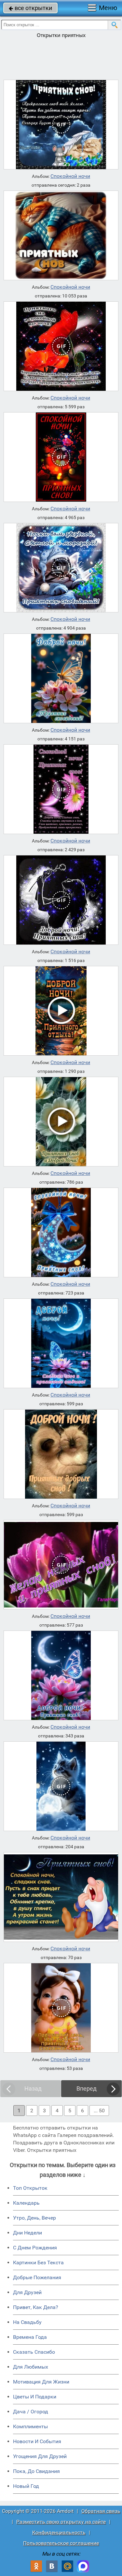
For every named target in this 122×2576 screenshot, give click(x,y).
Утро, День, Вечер (34, 2218)
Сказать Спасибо (34, 2352)
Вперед (87, 2089)
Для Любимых (31, 2367)
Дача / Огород (31, 2412)
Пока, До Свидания (36, 2471)
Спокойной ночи (70, 176)
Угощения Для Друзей (40, 2456)
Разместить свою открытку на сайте (61, 2522)
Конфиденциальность (59, 2532)
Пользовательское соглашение (61, 2543)
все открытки (30, 8)
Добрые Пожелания (37, 2277)
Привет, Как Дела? (36, 2307)
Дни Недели (27, 2233)
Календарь (26, 2203)
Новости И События (37, 2441)
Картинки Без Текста (38, 2263)
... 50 (99, 2111)
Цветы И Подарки (35, 2397)
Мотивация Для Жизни (41, 2382)
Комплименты (30, 2426)
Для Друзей (27, 2292)
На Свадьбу (27, 2322)
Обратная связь (101, 2511)
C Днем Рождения (35, 2248)
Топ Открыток (30, 2188)
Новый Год (26, 2486)
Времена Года (30, 2337)
